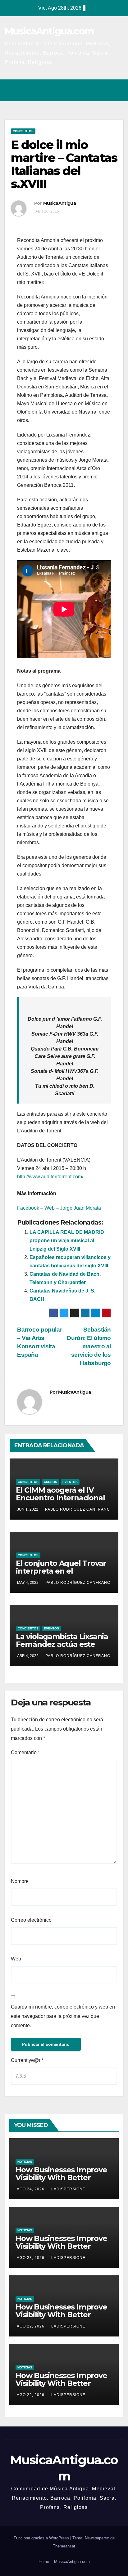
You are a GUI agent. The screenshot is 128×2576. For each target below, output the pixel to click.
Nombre (20, 1881)
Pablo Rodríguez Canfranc (78, 1509)
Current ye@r (27, 2060)
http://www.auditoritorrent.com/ (50, 1177)
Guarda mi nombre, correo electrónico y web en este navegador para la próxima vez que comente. (63, 2016)
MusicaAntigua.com (49, 31)
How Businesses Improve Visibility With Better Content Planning (61, 2177)
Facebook (28, 1208)
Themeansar (64, 2546)
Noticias (25, 2162)
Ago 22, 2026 (31, 2326)
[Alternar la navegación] (117, 90)
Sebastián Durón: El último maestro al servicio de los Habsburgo (89, 1346)
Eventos (70, 1482)
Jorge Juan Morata (80, 1208)
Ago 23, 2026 (31, 2258)
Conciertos (23, 131)
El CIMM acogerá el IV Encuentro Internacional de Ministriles (60, 1498)
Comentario (25, 1752)
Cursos (50, 1482)
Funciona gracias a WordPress (42, 2538)
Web (50, 1208)
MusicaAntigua (59, 203)
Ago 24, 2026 (31, 2189)
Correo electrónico (31, 1920)
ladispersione (68, 2189)
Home (44, 2562)
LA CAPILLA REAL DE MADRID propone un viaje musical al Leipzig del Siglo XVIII (67, 1241)
